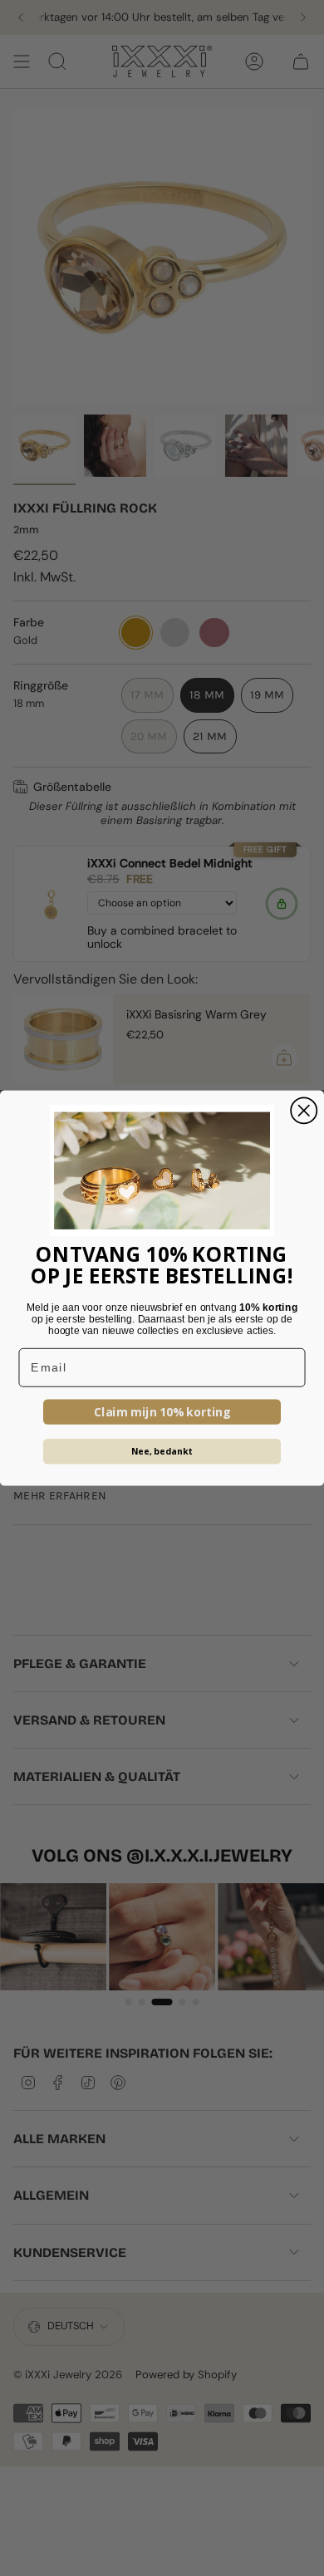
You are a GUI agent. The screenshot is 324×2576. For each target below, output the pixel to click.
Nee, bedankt (162, 1452)
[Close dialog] (304, 1110)
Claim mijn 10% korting (162, 1412)
